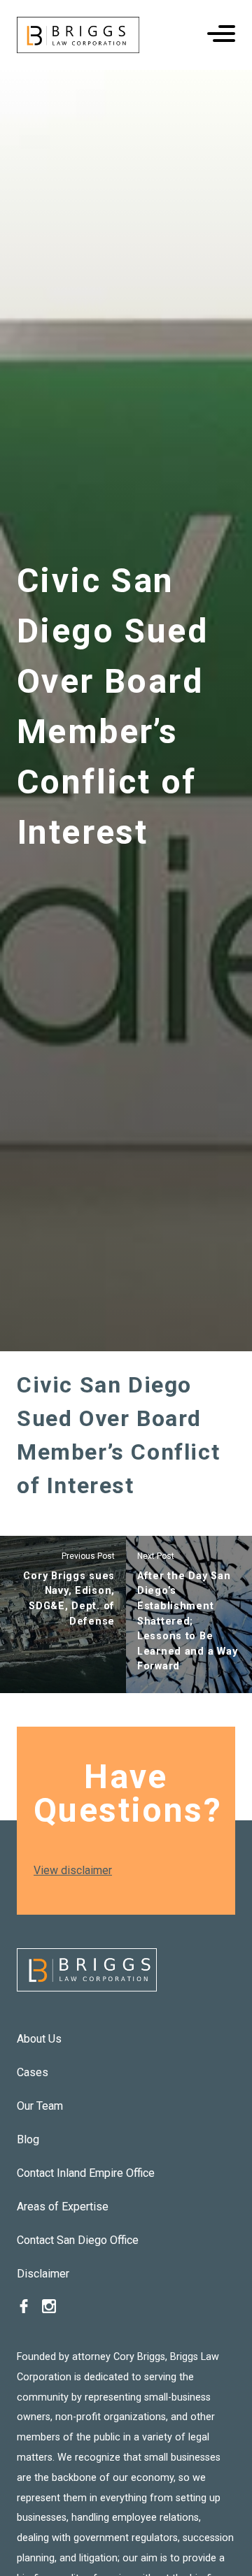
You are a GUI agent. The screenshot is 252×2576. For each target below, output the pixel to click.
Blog (28, 2139)
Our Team (40, 2106)
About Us (39, 2039)
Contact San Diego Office (78, 2240)
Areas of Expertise (63, 2207)
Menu (221, 34)
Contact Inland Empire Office (86, 2173)
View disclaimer (73, 1870)
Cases (33, 2072)
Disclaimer (43, 2274)
